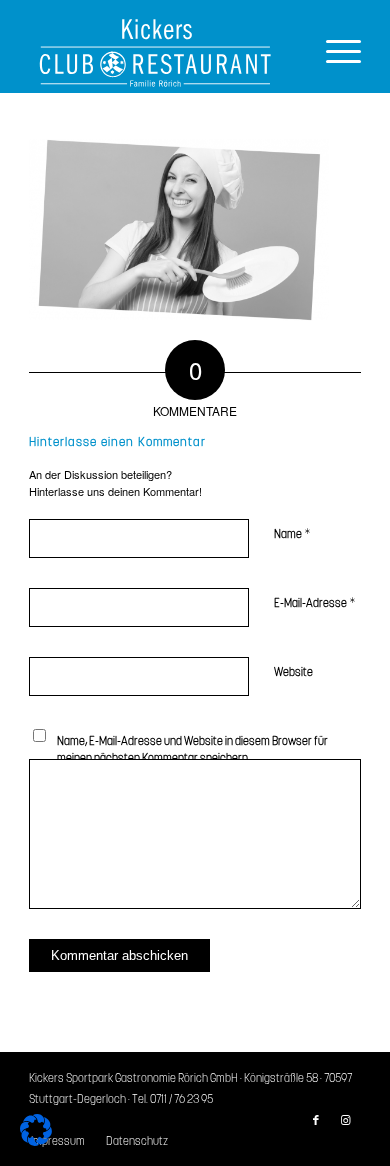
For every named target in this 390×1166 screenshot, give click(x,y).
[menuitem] (131, 1142)
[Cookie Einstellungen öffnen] (36, 1140)
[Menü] (333, 53)
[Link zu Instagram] (346, 1121)
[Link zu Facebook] (316, 1121)
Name (292, 534)
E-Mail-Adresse (315, 603)
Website (293, 672)
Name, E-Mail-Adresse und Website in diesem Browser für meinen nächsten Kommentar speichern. (192, 750)
